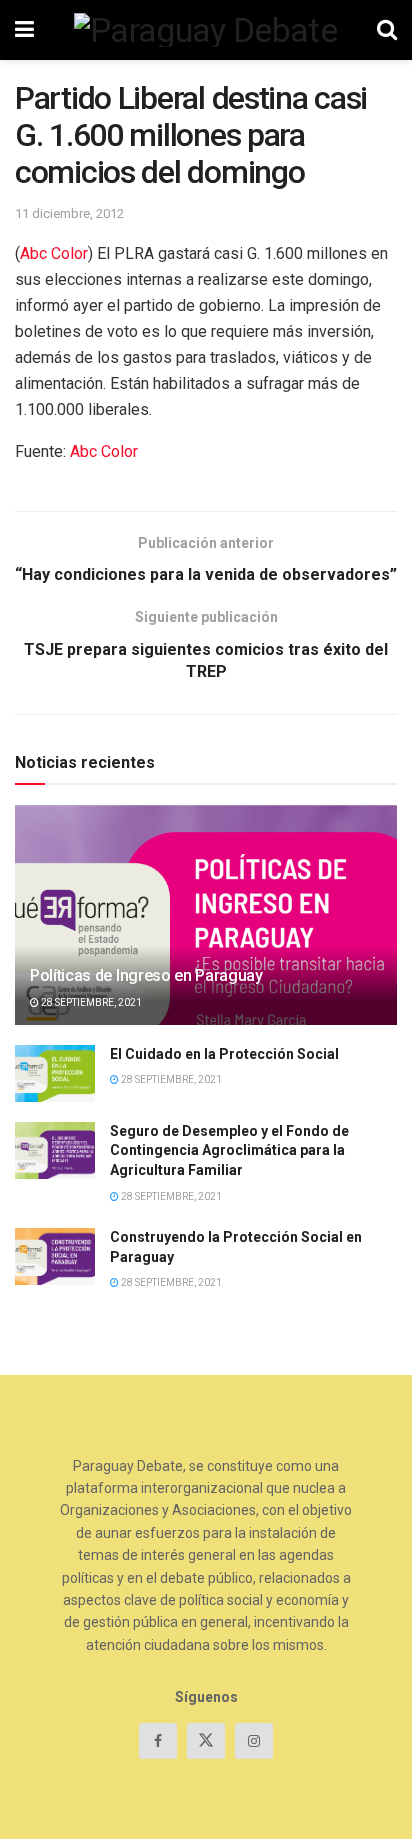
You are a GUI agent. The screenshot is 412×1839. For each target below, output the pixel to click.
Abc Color (54, 253)
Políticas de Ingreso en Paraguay (146, 975)
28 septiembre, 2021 (90, 1002)
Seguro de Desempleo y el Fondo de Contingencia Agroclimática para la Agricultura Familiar (229, 1150)
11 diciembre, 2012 (69, 213)
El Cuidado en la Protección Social (224, 1054)
